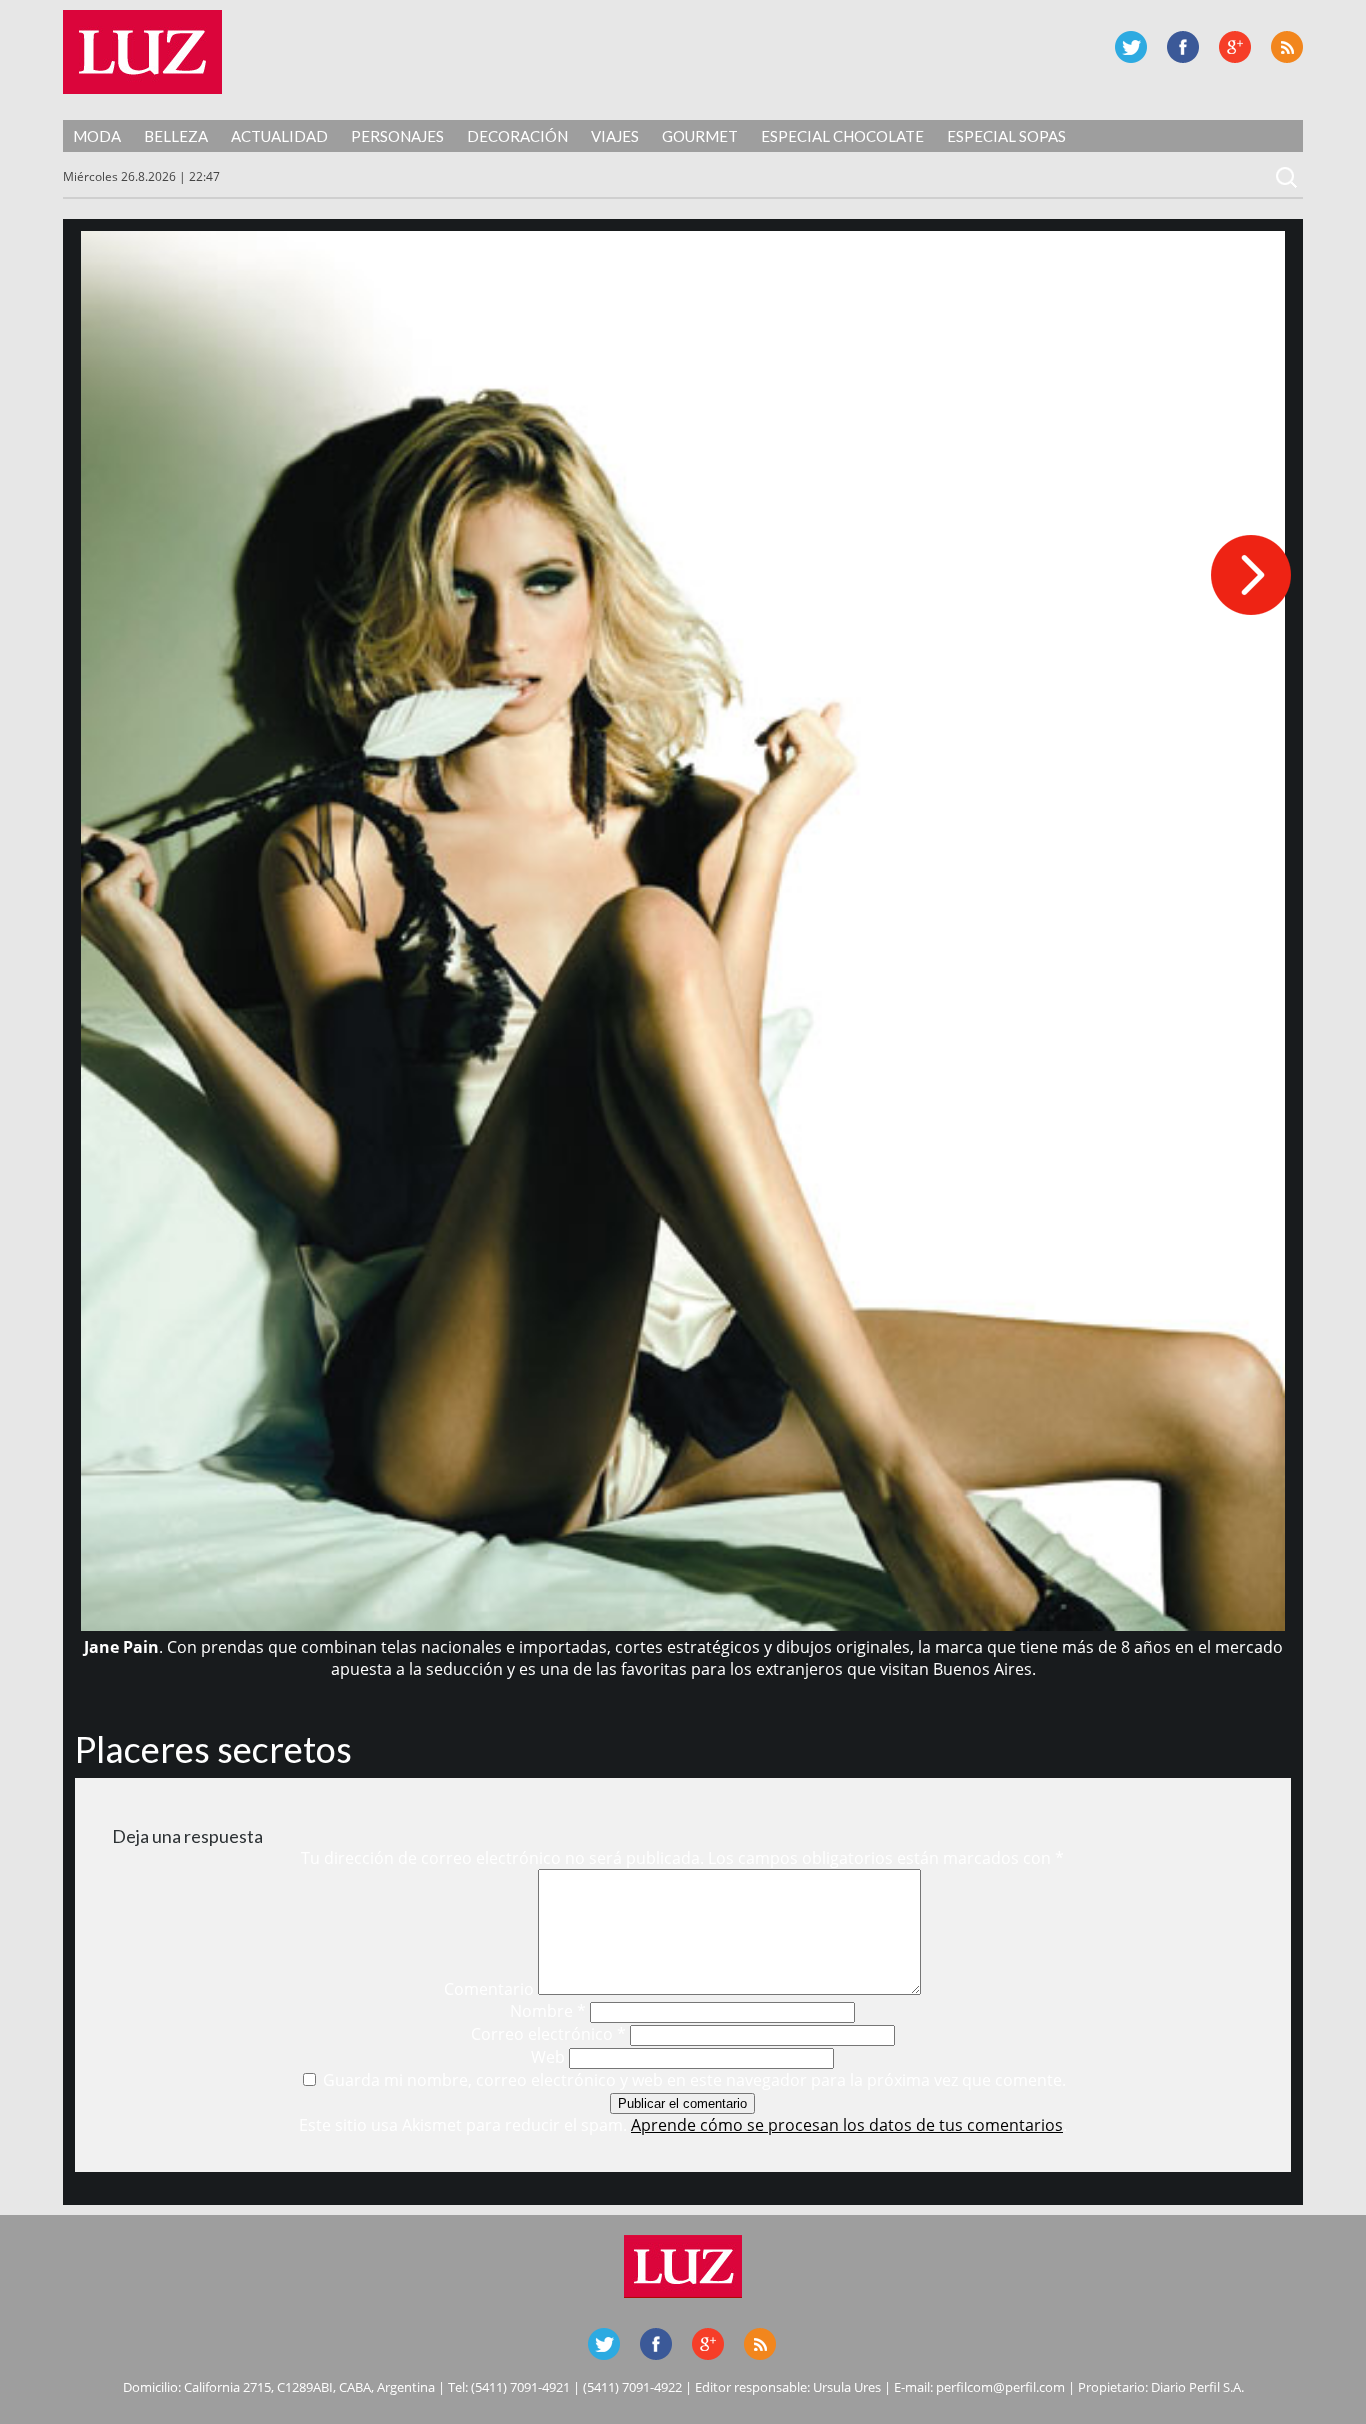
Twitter (1131, 47)
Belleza (176, 136)
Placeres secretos (213, 1749)
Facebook (1183, 47)
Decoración (517, 136)
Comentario (489, 1989)
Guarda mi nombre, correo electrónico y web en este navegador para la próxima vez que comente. (694, 2080)
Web (548, 2057)
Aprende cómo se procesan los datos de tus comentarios (847, 2125)
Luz (142, 52)
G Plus (1235, 47)
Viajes (615, 136)
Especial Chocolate (842, 136)
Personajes (397, 136)
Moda (97, 136)
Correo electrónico (548, 2034)
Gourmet (700, 136)
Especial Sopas (1006, 136)
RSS (1287, 47)
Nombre (548, 2011)
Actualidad (279, 136)
